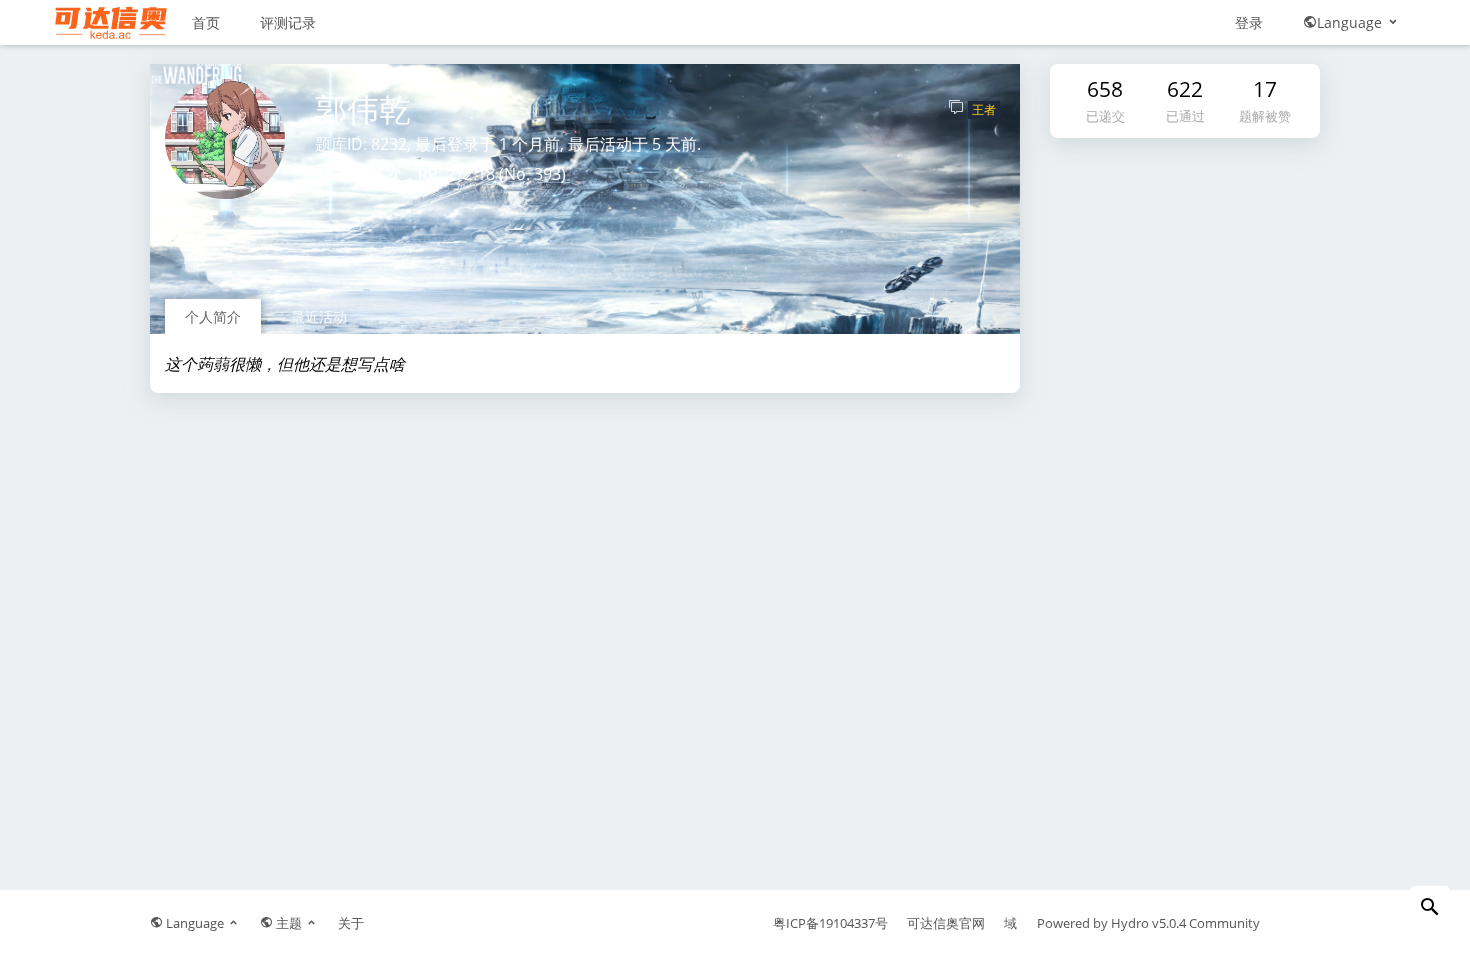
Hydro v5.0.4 (1148, 923)
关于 (351, 923)
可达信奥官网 (946, 923)
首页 (206, 22)
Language (1351, 22)
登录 (1249, 22)
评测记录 (288, 22)
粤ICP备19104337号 (830, 923)
